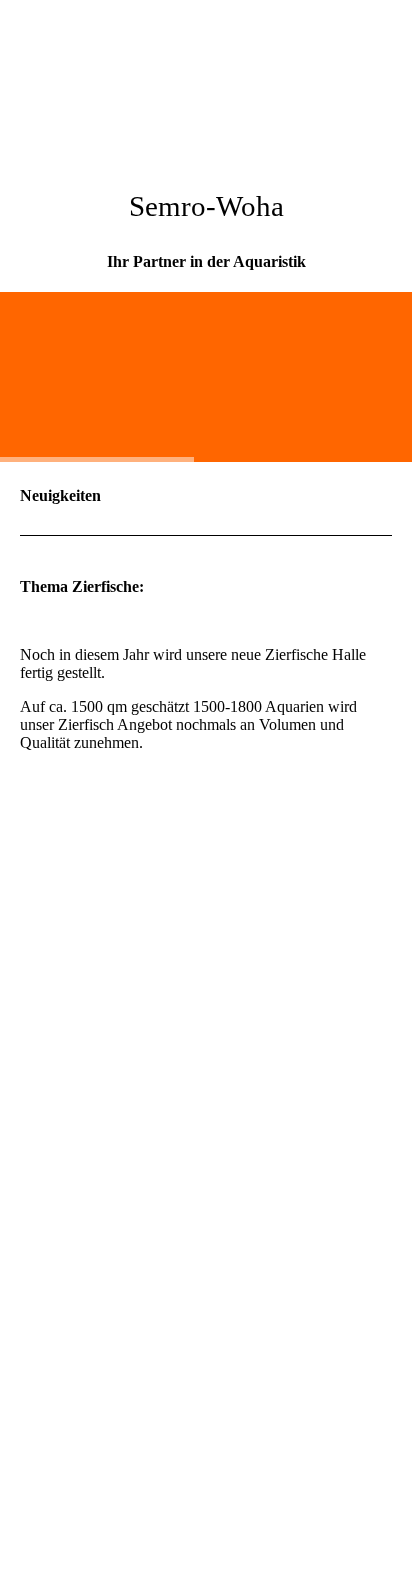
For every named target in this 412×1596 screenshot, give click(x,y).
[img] (206, 75)
